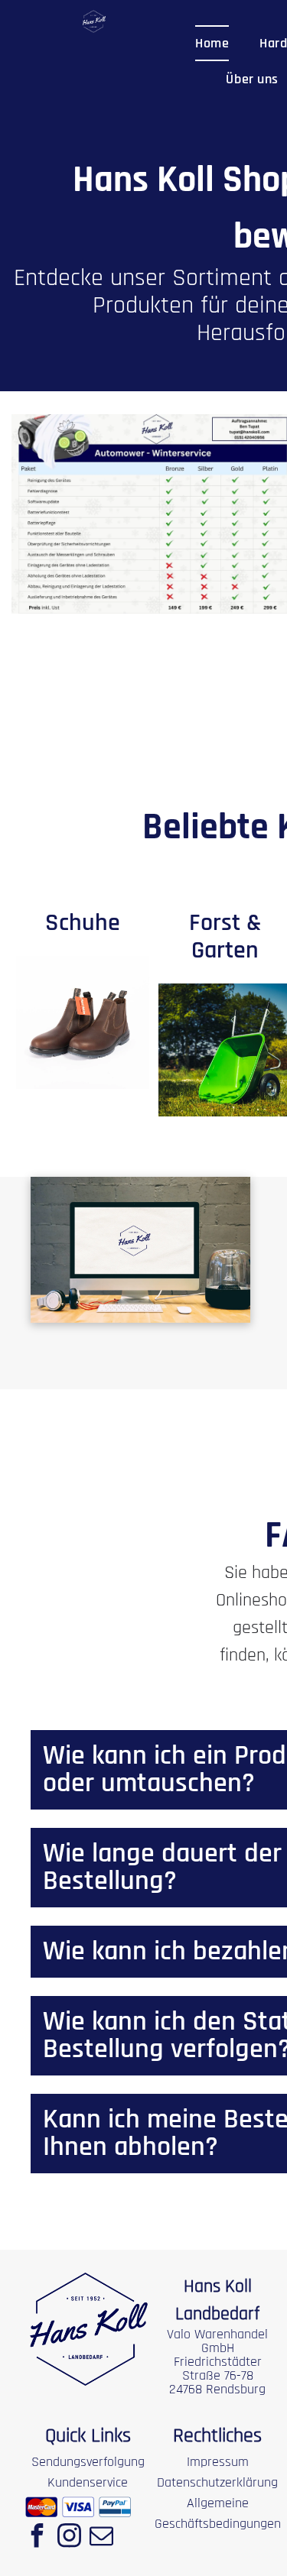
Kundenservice (88, 2482)
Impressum (218, 2462)
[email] (101, 2537)
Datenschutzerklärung (217, 2482)
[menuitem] (212, 43)
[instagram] (69, 2537)
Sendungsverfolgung (88, 2462)
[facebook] (37, 2537)
